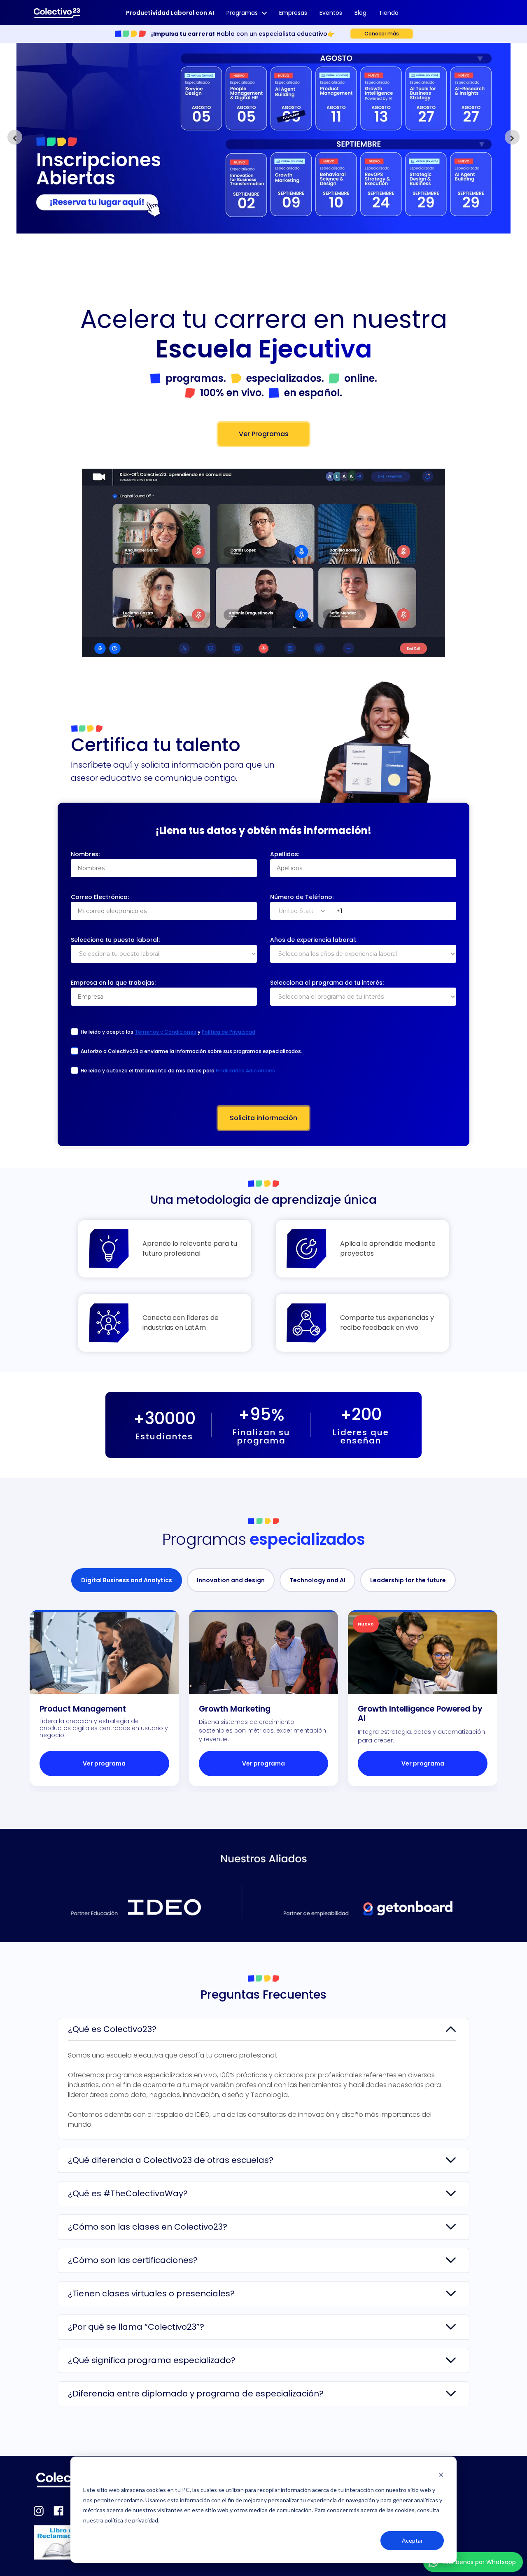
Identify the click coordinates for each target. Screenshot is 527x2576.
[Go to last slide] (15, 137)
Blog (360, 13)
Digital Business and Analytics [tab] (127, 1580)
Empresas (293, 13)
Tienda (389, 13)
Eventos (331, 13)
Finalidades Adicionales (245, 1071)
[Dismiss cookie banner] (441, 2474)
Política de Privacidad (229, 1032)
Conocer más (382, 34)
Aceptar (412, 2540)
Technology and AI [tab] (317, 1580)
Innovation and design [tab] (231, 1580)
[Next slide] (512, 137)
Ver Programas (264, 434)
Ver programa (104, 1763)
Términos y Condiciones (166, 1032)
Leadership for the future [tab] (408, 1580)
